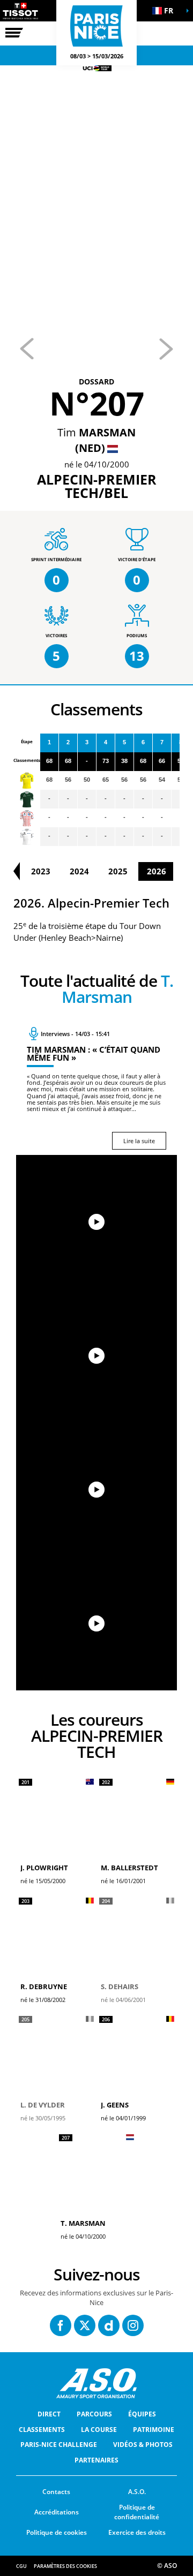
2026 (157, 871)
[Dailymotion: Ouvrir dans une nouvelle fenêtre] (109, 2325)
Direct (49, 2414)
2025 (118, 871)
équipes (142, 2414)
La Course (99, 2430)
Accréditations (57, 2512)
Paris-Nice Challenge (59, 2445)
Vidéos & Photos (143, 2445)
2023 (41, 871)
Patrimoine (154, 2430)
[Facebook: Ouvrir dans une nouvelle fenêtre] (61, 2325)
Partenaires (96, 2460)
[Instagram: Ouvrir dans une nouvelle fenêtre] (133, 2325)
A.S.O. (137, 2492)
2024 (79, 871)
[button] (166, 11)
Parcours (94, 2414)
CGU (21, 2566)
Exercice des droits (137, 2532)
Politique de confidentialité (137, 2512)
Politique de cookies (57, 2532)
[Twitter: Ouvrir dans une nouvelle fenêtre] (85, 2325)
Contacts (56, 2492)
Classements (42, 2430)
